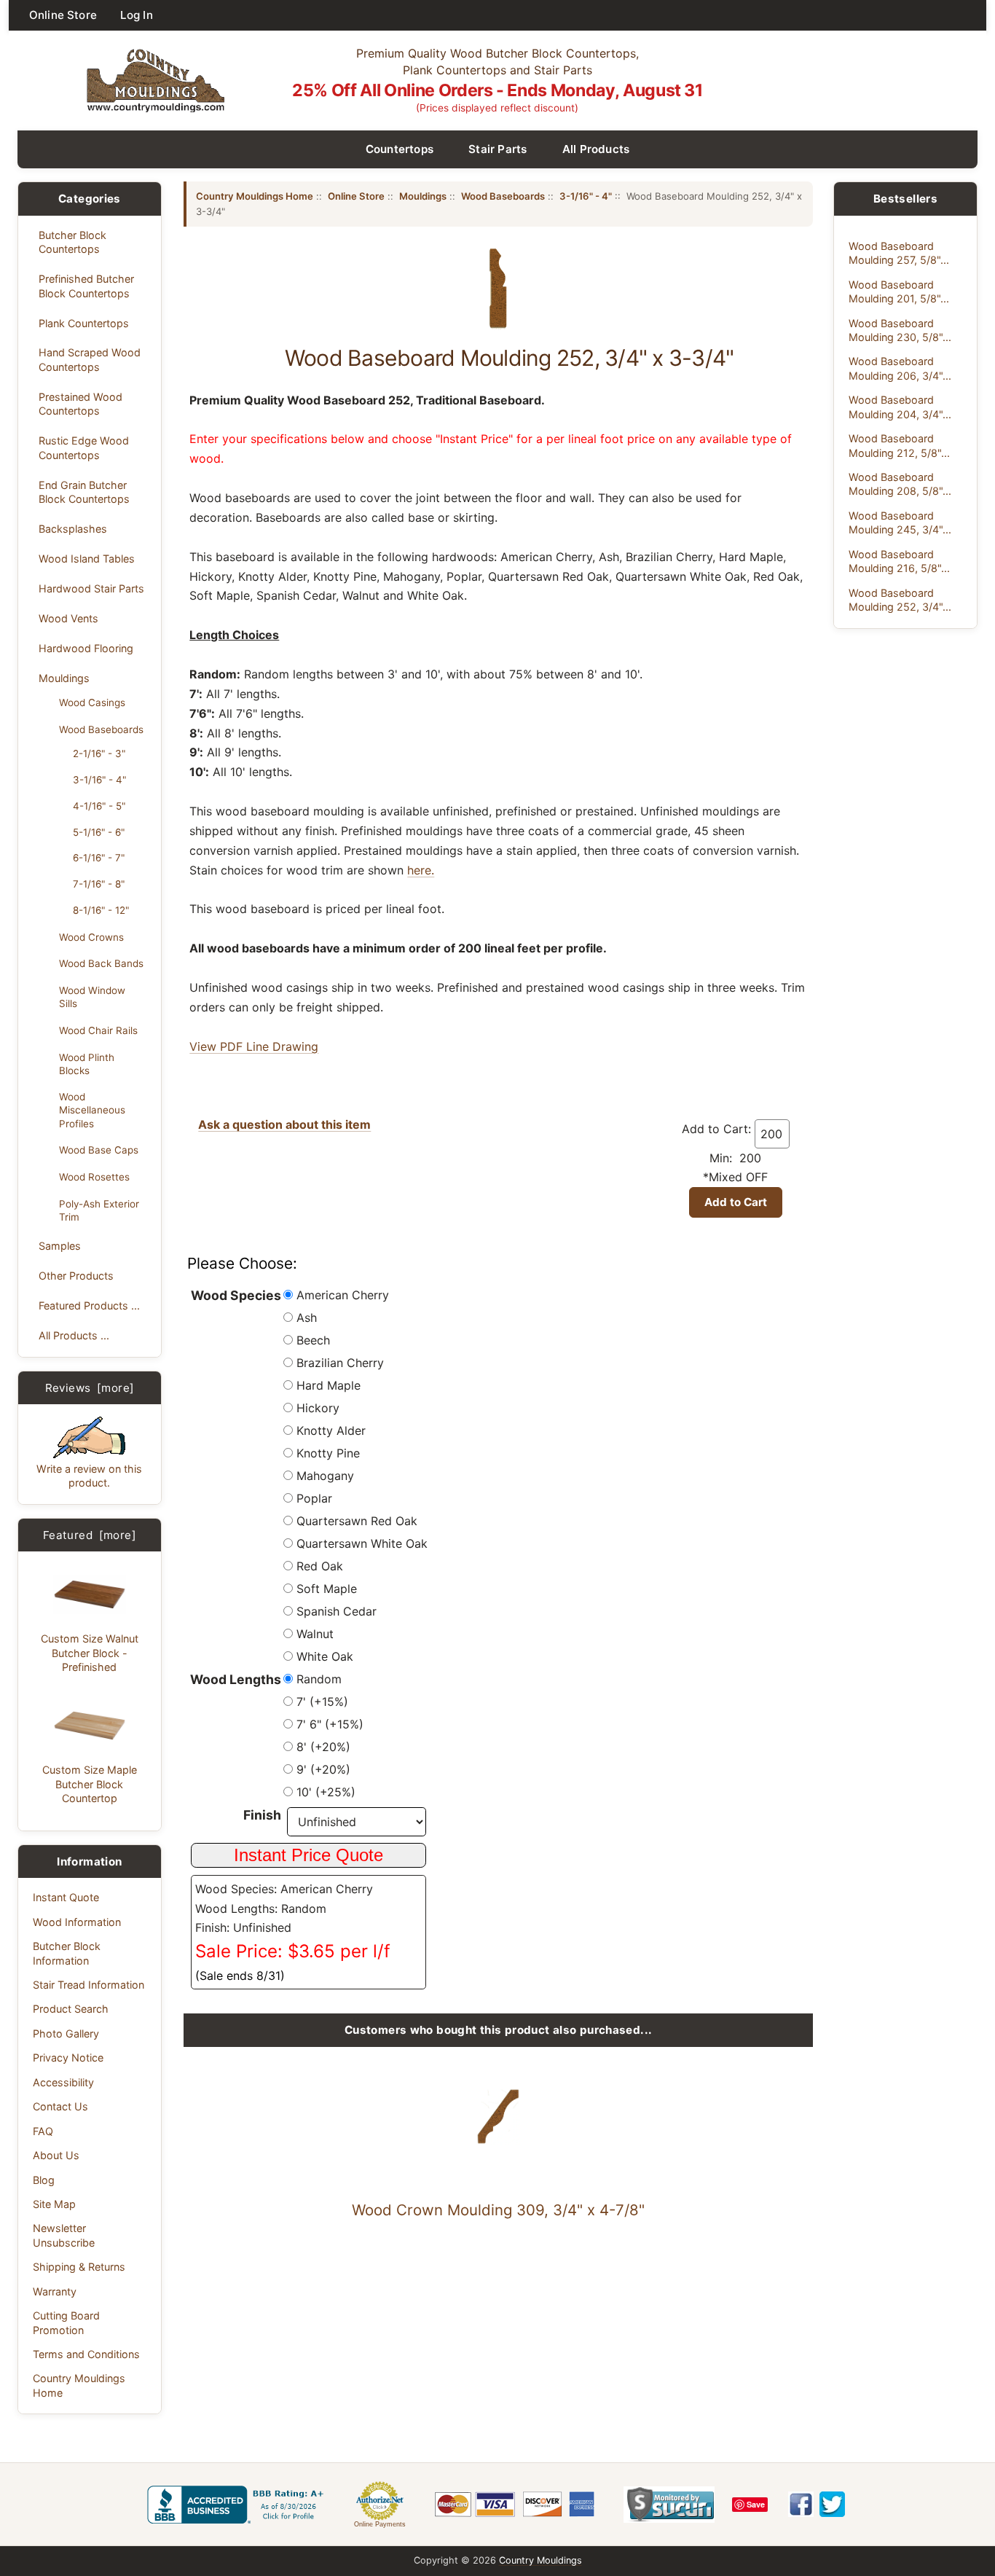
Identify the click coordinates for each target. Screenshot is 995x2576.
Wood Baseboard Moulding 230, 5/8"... (900, 330)
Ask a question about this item (284, 1124)
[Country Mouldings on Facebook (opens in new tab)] (801, 2504)
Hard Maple (329, 1385)
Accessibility (63, 2082)
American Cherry (343, 1295)
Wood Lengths (236, 1679)
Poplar (314, 1498)
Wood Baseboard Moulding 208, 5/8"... (900, 484)
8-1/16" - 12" (101, 910)
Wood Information (77, 1922)
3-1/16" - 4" (99, 780)
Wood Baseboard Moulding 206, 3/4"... (900, 368)
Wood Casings (92, 702)
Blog (44, 2180)
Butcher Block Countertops (72, 242)
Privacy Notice (68, 2058)
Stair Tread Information (89, 1985)
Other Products (76, 1276)
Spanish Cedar (337, 1611)
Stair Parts (498, 149)
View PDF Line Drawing (254, 1046)
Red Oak (320, 1566)
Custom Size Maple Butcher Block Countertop (90, 1784)
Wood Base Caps (99, 1150)
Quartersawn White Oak (362, 1543)
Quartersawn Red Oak (357, 1521)
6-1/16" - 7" (99, 858)
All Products (596, 149)
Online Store (63, 15)
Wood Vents (68, 618)
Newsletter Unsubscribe (64, 2235)
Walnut (315, 1634)
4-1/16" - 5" (99, 806)
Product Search (71, 2009)
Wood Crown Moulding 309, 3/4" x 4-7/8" (498, 2210)
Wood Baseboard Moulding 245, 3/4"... (900, 522)
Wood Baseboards (101, 729)
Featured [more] (90, 1535)
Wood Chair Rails (98, 1030)
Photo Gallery (66, 2033)
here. (421, 870)
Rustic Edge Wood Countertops (84, 447)
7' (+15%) (322, 1702)
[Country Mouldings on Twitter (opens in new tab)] (832, 2504)
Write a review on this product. (89, 1476)
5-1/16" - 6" (99, 832)
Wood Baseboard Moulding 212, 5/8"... (899, 445)
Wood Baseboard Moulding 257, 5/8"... (899, 253)
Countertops (400, 149)
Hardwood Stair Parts (91, 588)
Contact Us (60, 2106)
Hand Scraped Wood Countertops (90, 359)
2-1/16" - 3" (99, 753)
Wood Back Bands (101, 963)
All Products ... (74, 1335)
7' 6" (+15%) (330, 1724)
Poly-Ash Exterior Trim (99, 1210)
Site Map (54, 2204)
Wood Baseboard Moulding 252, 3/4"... (900, 600)
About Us (56, 2155)
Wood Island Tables (87, 559)
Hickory (318, 1408)
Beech (313, 1340)
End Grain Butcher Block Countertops (84, 492)
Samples (60, 1246)
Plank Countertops (84, 323)
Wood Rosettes (94, 1177)
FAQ (43, 2131)
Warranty (55, 2291)
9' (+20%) (323, 1769)
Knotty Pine (328, 1453)
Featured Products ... (89, 1305)
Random (319, 1679)
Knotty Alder (331, 1430)
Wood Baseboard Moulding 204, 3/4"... (900, 407)
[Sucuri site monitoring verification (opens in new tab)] (669, 2505)
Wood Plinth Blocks (87, 1064)
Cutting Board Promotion (66, 2322)
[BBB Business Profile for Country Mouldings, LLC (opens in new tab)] (238, 2505)
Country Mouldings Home (79, 2385)
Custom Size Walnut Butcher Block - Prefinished (90, 1653)
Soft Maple (327, 1589)
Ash (307, 1318)
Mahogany (325, 1476)
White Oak (325, 1656)
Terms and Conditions (86, 2354)
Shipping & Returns (79, 2267)
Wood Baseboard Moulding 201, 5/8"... (899, 291)
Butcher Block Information (67, 1953)
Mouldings (64, 678)
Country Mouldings (540, 2560)
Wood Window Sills (92, 997)
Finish (262, 1815)
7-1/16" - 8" (99, 884)
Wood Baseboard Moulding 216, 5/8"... (899, 561)
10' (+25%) (326, 1792)
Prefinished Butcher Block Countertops (86, 286)
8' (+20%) (323, 1747)
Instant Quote (66, 1897)
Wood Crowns (91, 937)
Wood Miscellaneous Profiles (92, 1110)
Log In (137, 15)
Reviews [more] (90, 1388)
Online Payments (380, 2524)
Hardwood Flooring (86, 648)
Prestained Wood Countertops (80, 404)
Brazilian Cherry (340, 1363)
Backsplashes (73, 529)
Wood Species (236, 1295)
